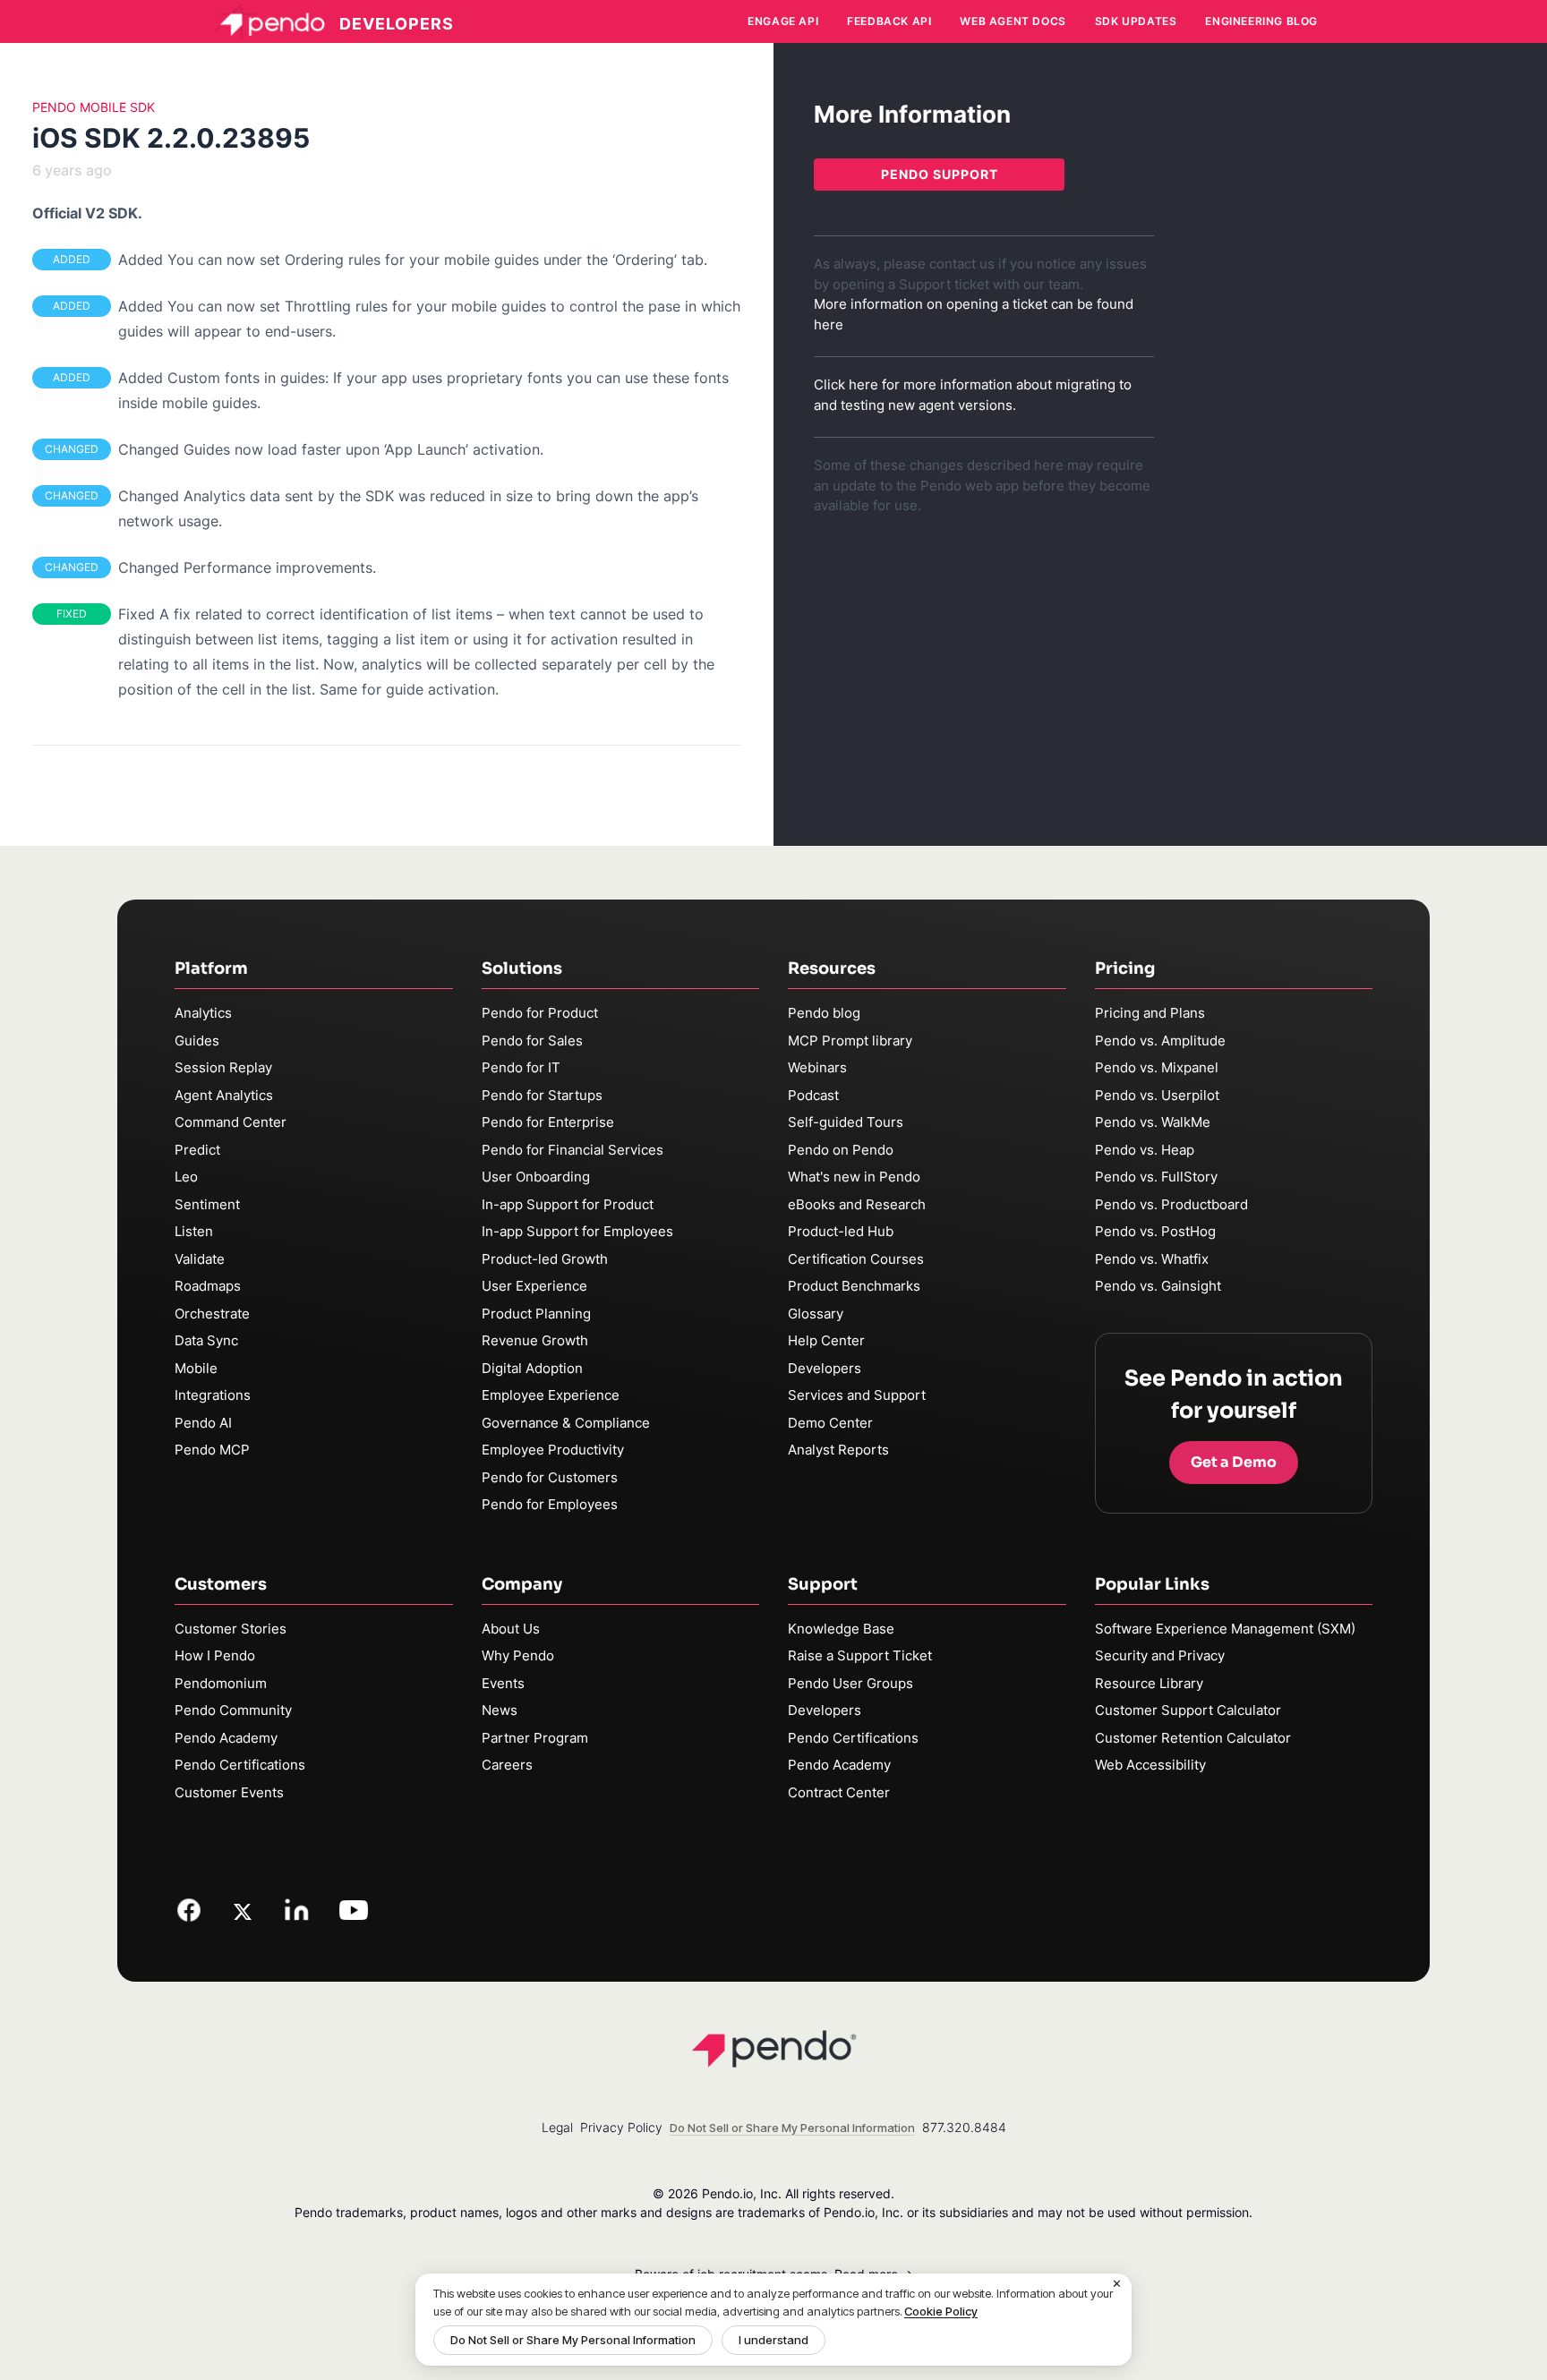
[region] (773, 2320)
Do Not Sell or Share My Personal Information (573, 2340)
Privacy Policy (621, 2127)
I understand (773, 2340)
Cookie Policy (941, 2311)
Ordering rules (333, 260)
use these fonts (677, 378)
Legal (557, 2127)
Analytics (203, 1013)
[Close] (1117, 2284)
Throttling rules (336, 306)
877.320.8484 (964, 2127)
